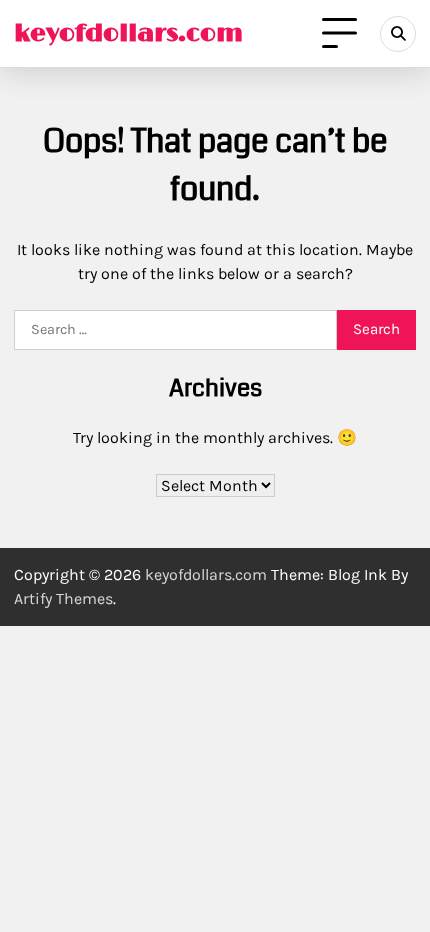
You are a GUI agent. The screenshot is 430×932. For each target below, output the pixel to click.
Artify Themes (63, 598)
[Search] (398, 34)
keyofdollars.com (128, 34)
